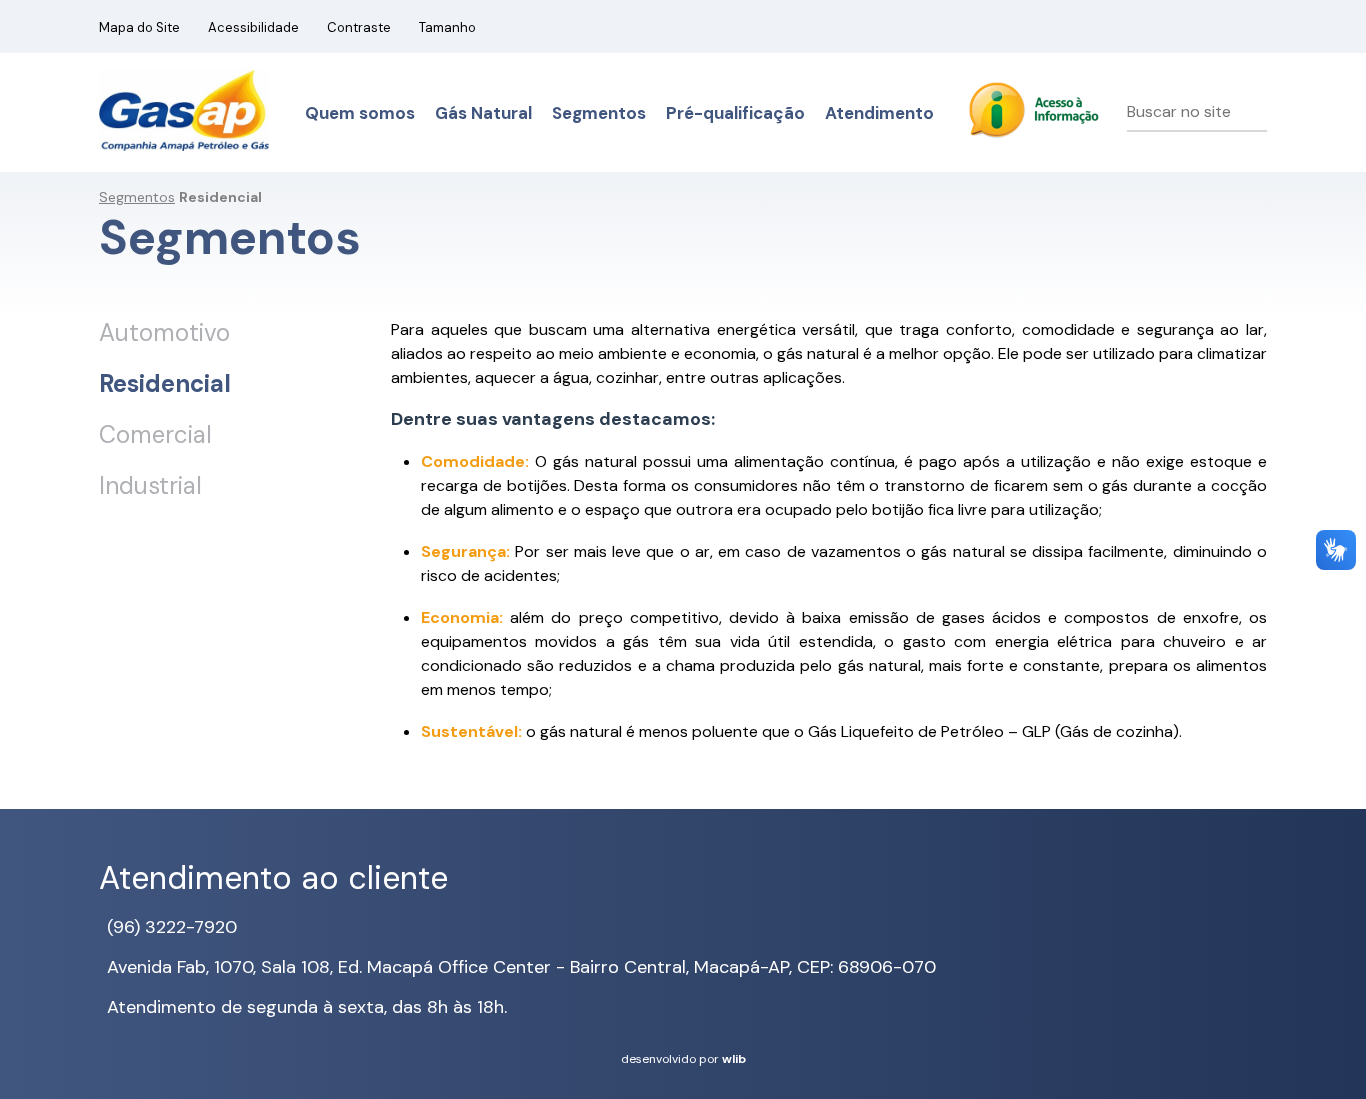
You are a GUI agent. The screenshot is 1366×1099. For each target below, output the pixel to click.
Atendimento (879, 113)
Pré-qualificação (735, 113)
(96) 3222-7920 (172, 927)
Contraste (359, 27)
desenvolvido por (683, 1059)
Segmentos (599, 113)
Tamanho (447, 27)
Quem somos (360, 113)
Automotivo (164, 332)
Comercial (155, 434)
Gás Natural (483, 113)
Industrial (150, 485)
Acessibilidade (253, 27)
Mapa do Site (139, 27)
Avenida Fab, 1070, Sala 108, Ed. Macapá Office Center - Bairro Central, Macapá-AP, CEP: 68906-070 (521, 967)
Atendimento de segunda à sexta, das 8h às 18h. (307, 1007)
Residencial (165, 383)
